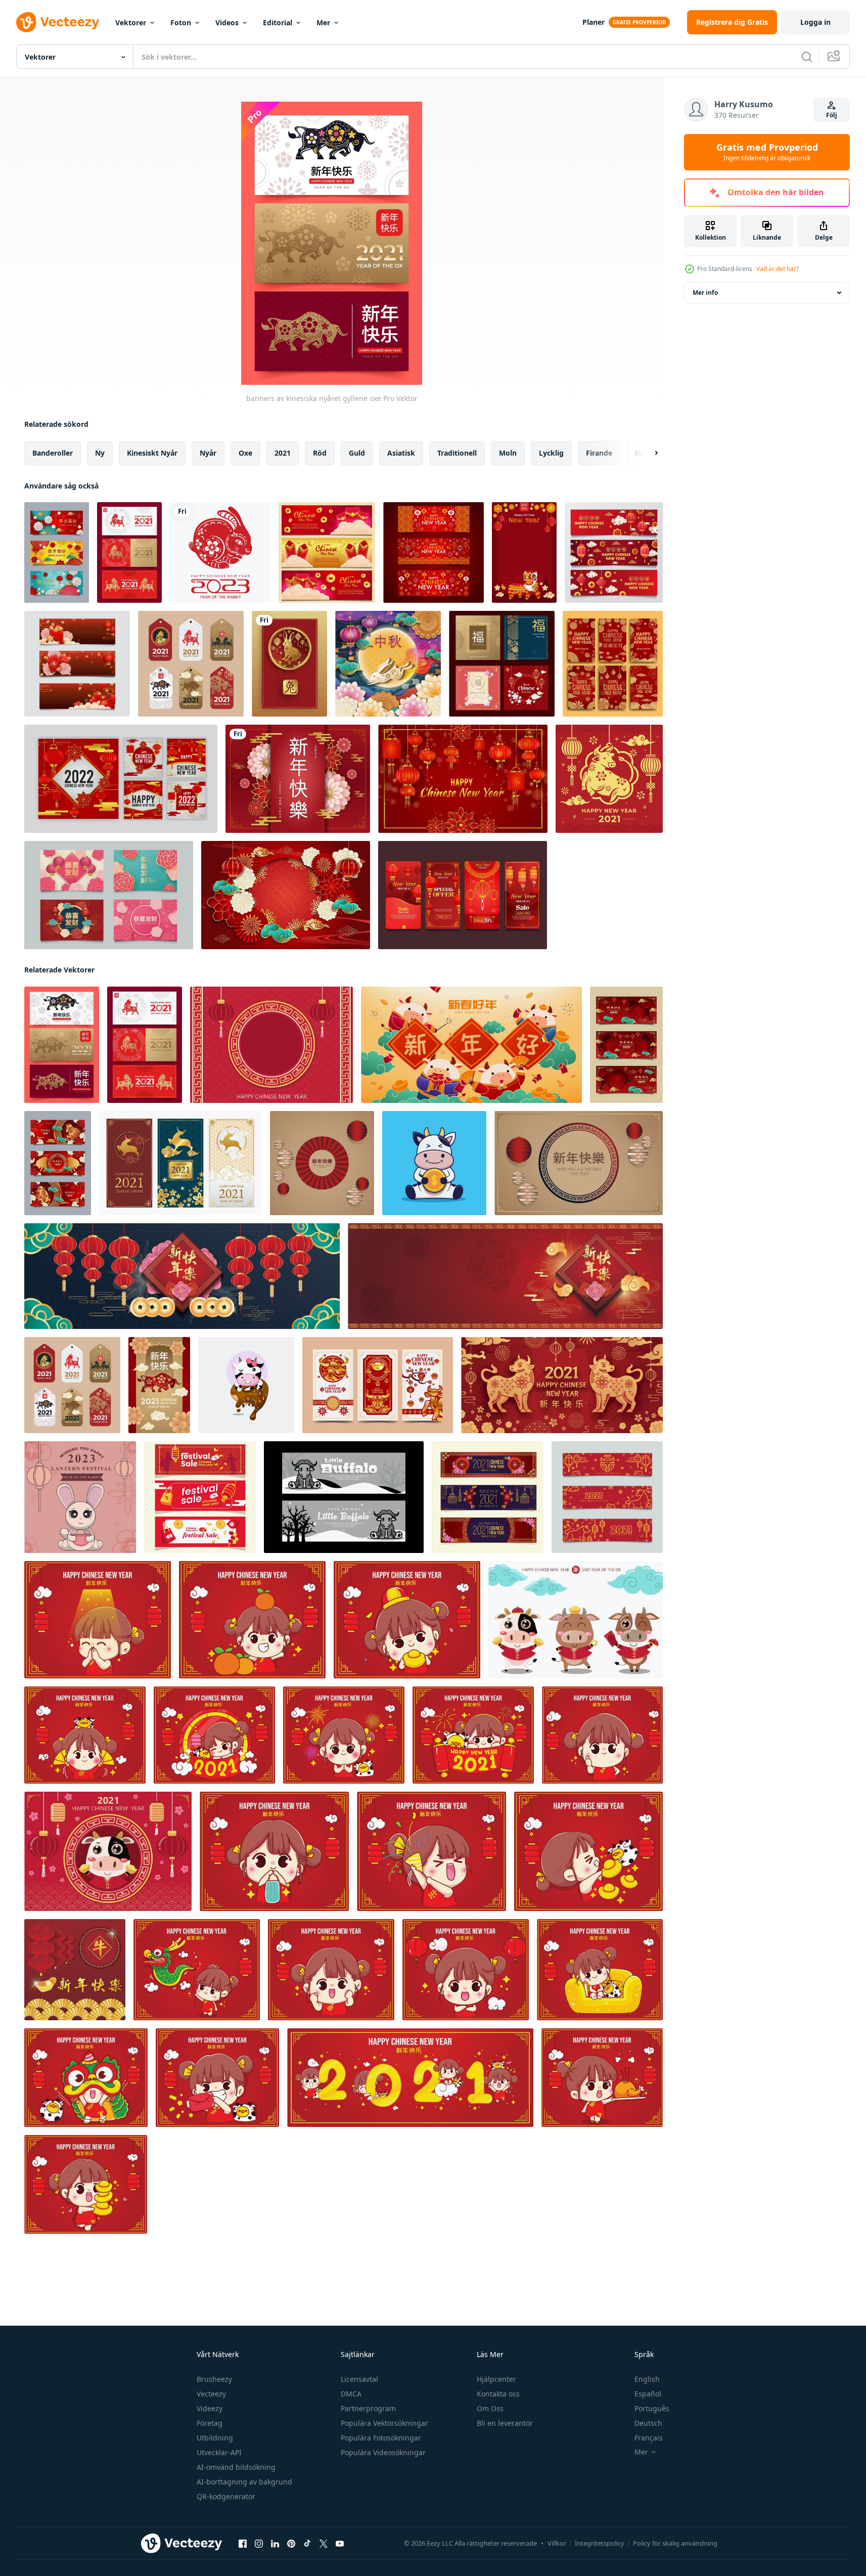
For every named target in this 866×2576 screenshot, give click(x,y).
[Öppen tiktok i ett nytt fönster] (307, 2544)
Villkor (557, 2543)
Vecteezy (211, 2394)
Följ (832, 115)
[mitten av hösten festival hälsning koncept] (388, 664)
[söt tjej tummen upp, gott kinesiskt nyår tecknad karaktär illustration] (602, 1735)
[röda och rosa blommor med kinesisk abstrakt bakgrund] (298, 779)
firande (599, 453)
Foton (181, 23)
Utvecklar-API (219, 2452)
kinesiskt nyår (152, 453)
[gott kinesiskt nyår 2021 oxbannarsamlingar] (626, 1045)
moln (508, 453)
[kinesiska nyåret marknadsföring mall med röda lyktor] (463, 895)
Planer (594, 22)
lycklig (551, 453)
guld (357, 453)
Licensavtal (359, 2379)
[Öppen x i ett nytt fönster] (324, 2544)
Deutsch (648, 2423)
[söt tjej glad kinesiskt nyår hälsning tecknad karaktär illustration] (344, 1735)
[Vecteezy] (58, 22)
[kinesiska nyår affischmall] (524, 552)
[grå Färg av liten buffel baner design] (344, 1497)
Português (652, 2408)
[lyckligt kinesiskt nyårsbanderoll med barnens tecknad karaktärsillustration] (410, 2078)
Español (648, 2394)
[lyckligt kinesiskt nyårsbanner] (614, 552)
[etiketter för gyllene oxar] (191, 664)
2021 (283, 453)
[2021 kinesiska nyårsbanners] (488, 1497)
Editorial (278, 23)
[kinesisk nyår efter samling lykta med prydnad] (121, 779)
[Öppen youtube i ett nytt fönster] (340, 2544)
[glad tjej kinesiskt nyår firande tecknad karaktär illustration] (331, 1970)
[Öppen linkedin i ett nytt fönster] (275, 2544)
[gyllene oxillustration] (159, 1385)
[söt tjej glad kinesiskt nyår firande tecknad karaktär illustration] (214, 1735)
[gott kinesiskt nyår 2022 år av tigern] (220, 552)
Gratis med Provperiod (767, 152)
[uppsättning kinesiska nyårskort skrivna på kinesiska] (109, 895)
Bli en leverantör (505, 2423)
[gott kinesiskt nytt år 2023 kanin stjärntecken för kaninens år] (289, 664)
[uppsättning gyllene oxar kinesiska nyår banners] (607, 1497)
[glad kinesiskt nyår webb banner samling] (434, 552)
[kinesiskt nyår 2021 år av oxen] (609, 779)
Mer (323, 23)
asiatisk (401, 453)
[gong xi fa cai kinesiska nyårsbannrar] (57, 552)
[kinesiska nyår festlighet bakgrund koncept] (286, 895)
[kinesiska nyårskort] (502, 664)
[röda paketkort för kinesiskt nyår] (613, 664)
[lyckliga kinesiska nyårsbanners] (378, 1385)
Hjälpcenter (496, 2379)
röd (320, 453)
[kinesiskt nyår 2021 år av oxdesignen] (75, 1970)
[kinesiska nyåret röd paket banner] (327, 552)
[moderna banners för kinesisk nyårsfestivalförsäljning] (200, 1497)
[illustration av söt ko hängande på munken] (246, 1385)
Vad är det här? (778, 269)
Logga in (815, 22)
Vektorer (131, 23)
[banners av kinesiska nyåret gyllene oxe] (62, 1045)
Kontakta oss (498, 2394)
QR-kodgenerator (226, 2496)
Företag (210, 2423)
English (647, 2379)
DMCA (351, 2394)
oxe (245, 453)
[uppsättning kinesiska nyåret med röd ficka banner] (77, 664)
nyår (208, 453)
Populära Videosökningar (383, 2452)
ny (100, 453)
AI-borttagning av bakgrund (244, 2482)
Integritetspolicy (600, 2543)
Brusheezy (214, 2379)
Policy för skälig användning (675, 2543)
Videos (227, 23)
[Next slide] (648, 453)
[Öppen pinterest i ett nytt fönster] (291, 2544)
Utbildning (215, 2438)
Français (649, 2438)
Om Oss (490, 2408)
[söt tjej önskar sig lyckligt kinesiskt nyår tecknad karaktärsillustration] (98, 1620)
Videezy (210, 2408)
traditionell (457, 453)
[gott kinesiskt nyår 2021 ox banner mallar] (58, 1163)
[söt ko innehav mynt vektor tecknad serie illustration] (434, 1163)
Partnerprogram (368, 2408)
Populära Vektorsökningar (384, 2423)
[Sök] (807, 57)
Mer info (705, 293)
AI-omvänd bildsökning (236, 2467)
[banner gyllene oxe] (129, 552)
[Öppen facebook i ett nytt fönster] (243, 2544)
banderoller (53, 453)
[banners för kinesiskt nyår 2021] (180, 1163)
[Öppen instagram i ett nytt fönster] (259, 2544)
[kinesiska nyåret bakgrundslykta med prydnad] (463, 779)
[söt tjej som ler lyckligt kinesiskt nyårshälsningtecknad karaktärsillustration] (466, 1970)
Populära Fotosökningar (381, 2438)
